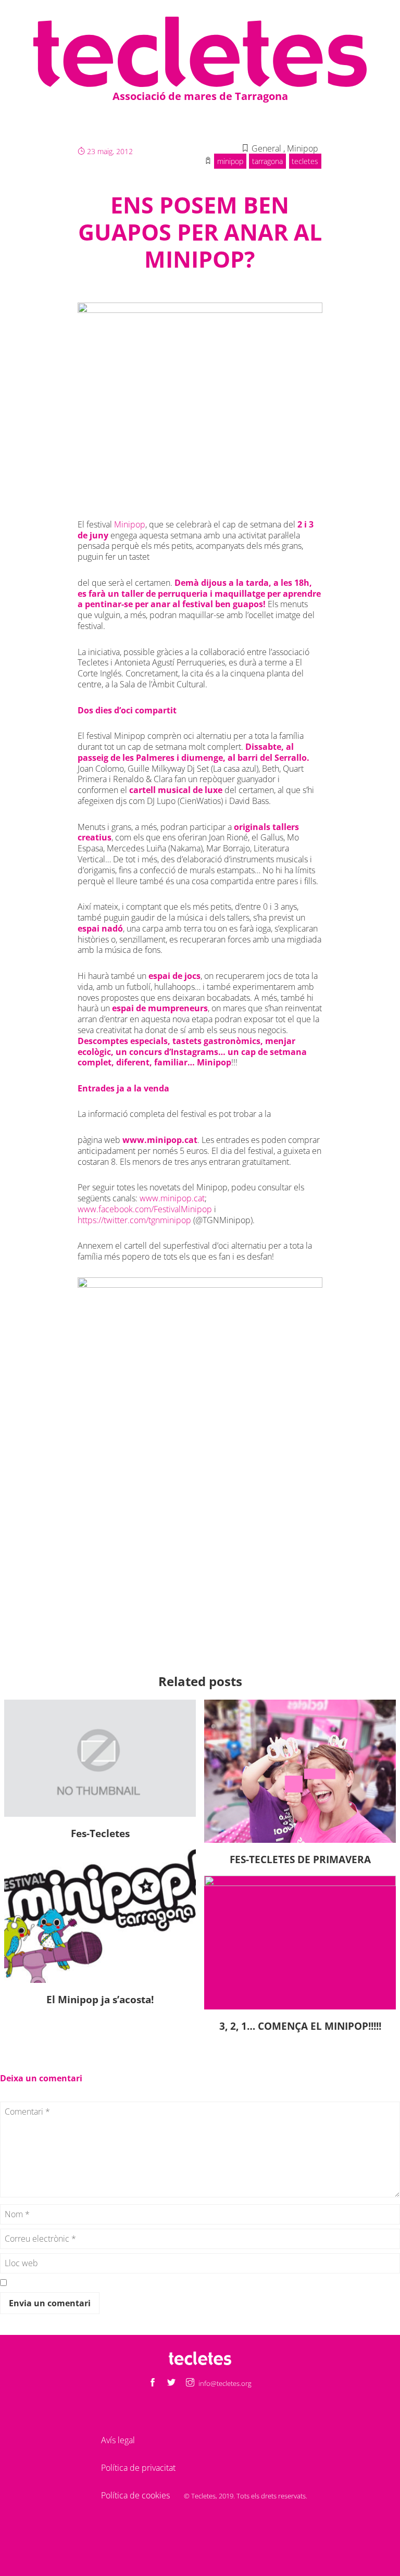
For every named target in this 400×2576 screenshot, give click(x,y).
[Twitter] (171, 2383)
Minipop (130, 524)
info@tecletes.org (225, 2383)
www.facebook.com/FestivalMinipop (145, 1209)
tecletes (305, 161)
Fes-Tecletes (100, 1833)
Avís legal (118, 2440)
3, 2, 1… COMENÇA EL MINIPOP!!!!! (300, 2026)
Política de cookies (135, 2495)
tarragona (267, 161)
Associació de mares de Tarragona (200, 96)
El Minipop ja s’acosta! (100, 1999)
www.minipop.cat (160, 1140)
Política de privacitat (138, 2468)
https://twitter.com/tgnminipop (135, 1220)
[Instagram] (190, 2383)
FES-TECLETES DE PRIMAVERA (300, 1859)
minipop (230, 161)
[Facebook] (153, 2383)
